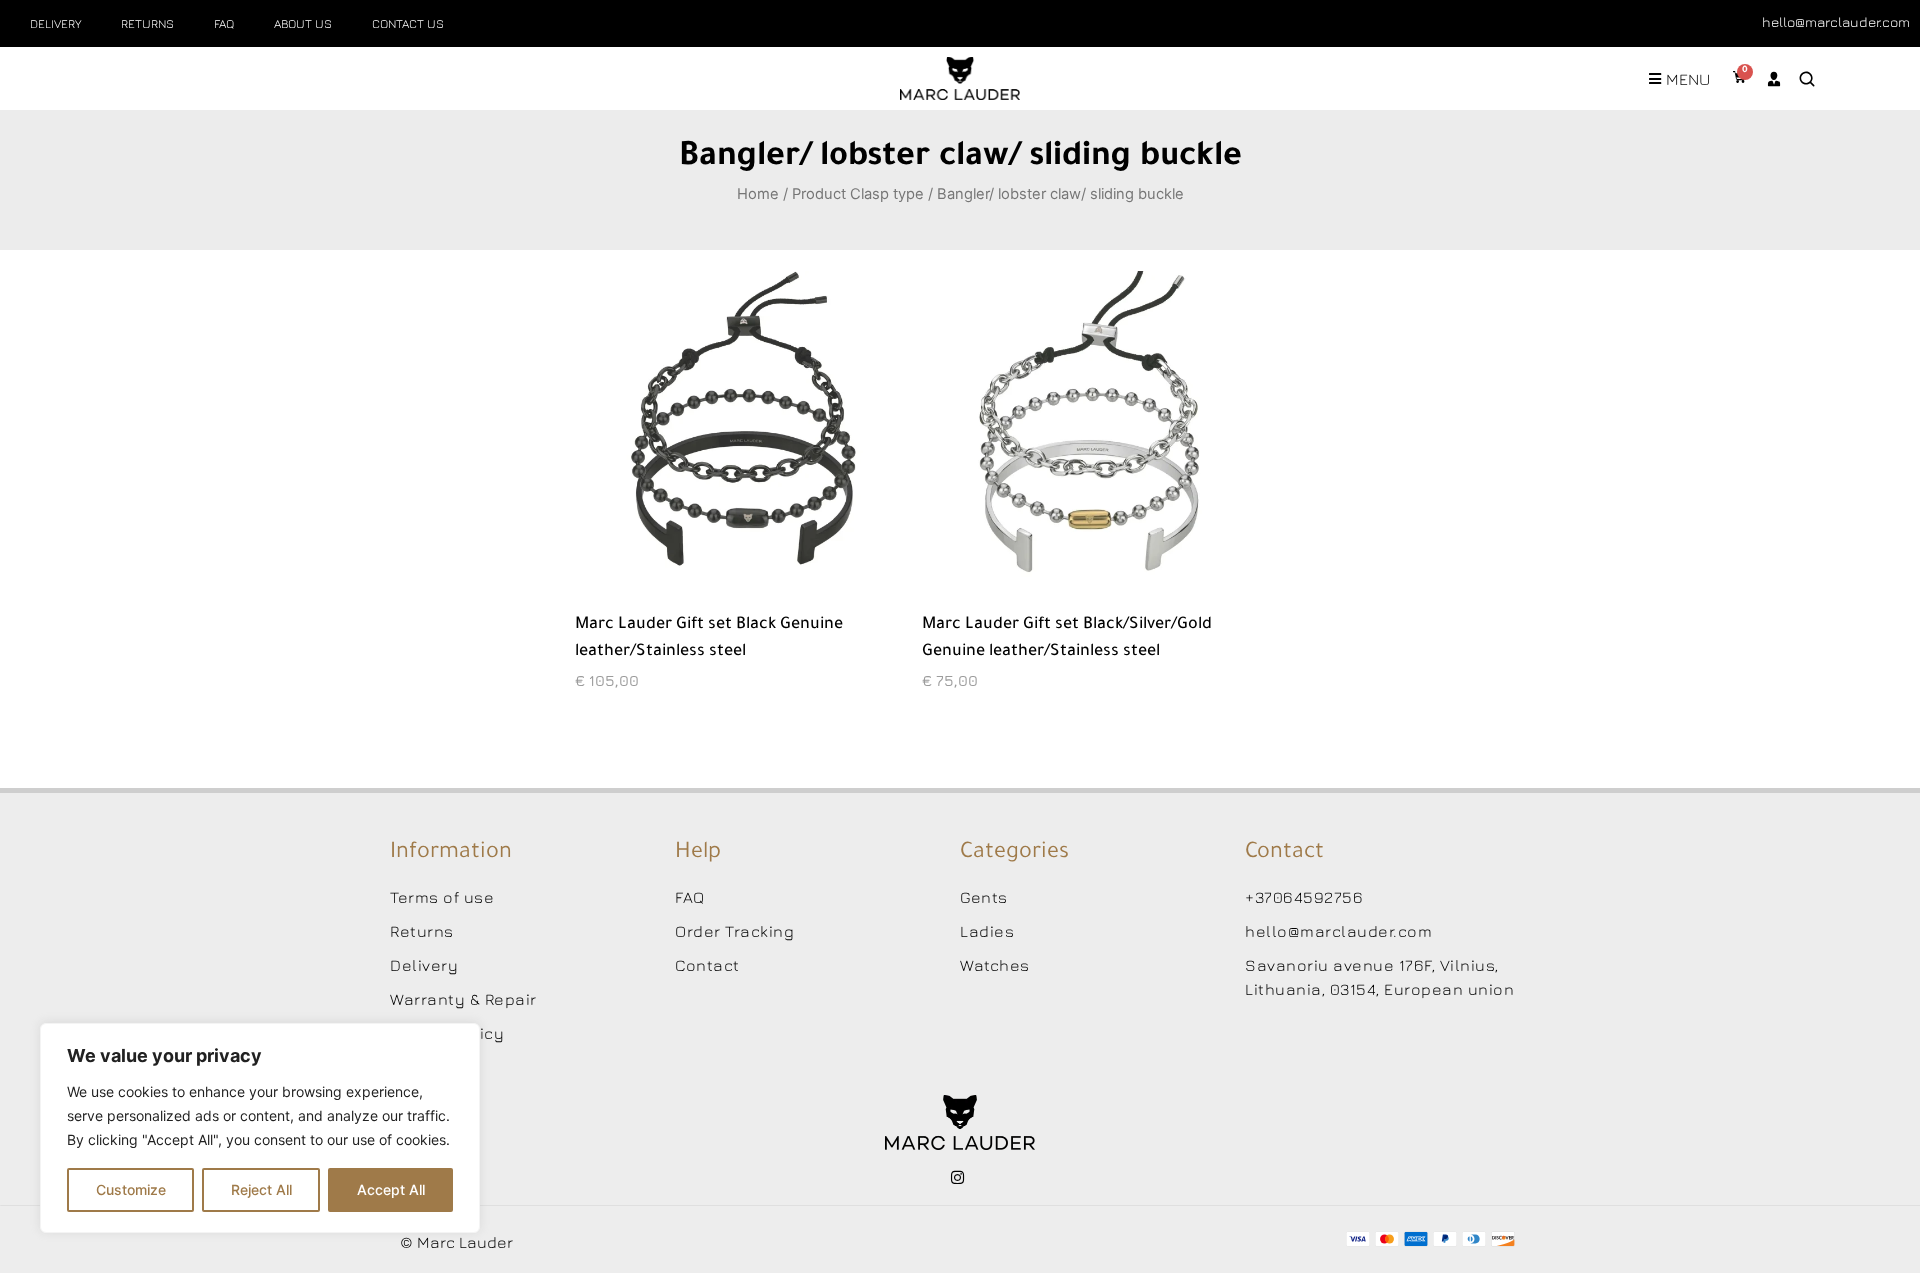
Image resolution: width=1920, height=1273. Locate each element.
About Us (303, 23)
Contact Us (408, 23)
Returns (147, 23)
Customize (131, 1189)
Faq (224, 23)
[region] (260, 1128)
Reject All (261, 1189)
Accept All (391, 1189)
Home (758, 194)
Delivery (55, 23)
